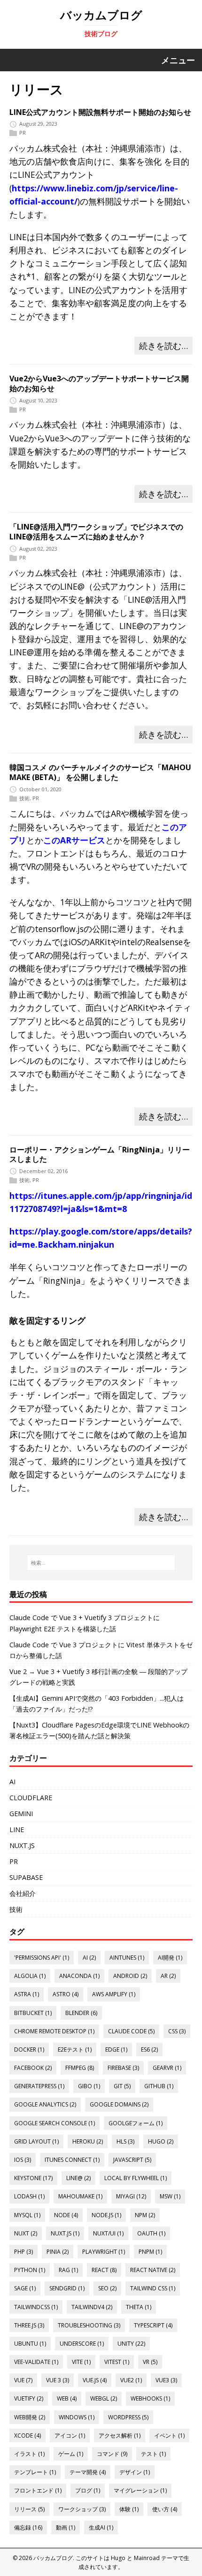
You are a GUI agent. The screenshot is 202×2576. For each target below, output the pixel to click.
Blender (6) (81, 2013)
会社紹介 (23, 1893)
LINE (17, 1830)
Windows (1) (77, 2417)
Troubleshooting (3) (89, 2325)
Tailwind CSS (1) (153, 2288)
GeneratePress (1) (39, 2086)
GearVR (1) (167, 2068)
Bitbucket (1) (33, 2013)
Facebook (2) (33, 2068)
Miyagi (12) (131, 2196)
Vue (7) (23, 2380)
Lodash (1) (29, 2196)
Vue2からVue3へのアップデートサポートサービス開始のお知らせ (99, 383)
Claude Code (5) (131, 2031)
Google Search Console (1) (54, 2123)
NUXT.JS (22, 1845)
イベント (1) (169, 2436)
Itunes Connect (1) (72, 2160)
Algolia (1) (30, 1976)
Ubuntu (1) (30, 2344)
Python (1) (30, 2270)
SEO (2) (107, 2288)
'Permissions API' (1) (42, 1958)
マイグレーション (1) (140, 2490)
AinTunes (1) (127, 1958)
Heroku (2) (88, 2141)
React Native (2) (153, 2270)
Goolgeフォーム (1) (136, 2123)
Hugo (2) (161, 2141)
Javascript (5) (132, 2160)
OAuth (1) (151, 2233)
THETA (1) (139, 2307)
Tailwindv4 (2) (92, 2307)
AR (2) (168, 1976)
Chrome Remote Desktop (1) (54, 2031)
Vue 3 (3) (58, 2380)
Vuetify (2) (29, 2398)
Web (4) (67, 2398)
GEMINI (21, 1814)
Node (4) (66, 2215)
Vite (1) (81, 2362)
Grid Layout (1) (36, 2141)
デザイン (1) (135, 2472)
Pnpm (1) (150, 2252)
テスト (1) (153, 2454)
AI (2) (89, 1958)
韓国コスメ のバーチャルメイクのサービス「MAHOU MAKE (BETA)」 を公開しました (100, 772)
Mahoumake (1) (80, 2196)
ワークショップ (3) (82, 2509)
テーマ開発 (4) (88, 2472)
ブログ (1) (88, 2490)
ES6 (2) (149, 2049)
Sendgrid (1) (67, 2288)
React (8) (104, 2270)
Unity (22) (131, 2344)
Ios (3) (23, 2160)
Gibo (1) (89, 2086)
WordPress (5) (128, 2417)
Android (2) (130, 1976)
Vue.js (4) (95, 2380)
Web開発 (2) (30, 2417)
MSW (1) (170, 2196)
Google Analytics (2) (45, 2104)
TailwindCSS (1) (36, 2307)
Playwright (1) (104, 2252)
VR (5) (150, 2362)
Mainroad (147, 2558)
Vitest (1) (117, 2362)
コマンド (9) (112, 2454)
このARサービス (74, 840)
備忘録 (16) (28, 2527)
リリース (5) (29, 2509)
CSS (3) (177, 2031)
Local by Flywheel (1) (136, 2178)
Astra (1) (27, 1994)
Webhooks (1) (150, 2398)
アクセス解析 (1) (120, 2436)
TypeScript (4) (153, 2325)
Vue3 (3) (166, 2380)
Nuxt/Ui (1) (108, 2233)
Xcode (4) (27, 2436)
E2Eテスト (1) (75, 2049)
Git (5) (122, 2086)
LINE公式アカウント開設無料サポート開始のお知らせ (100, 112)
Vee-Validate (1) (36, 2362)
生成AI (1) (101, 2527)
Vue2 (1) (131, 2380)
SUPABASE (26, 1877)
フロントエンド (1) (38, 2490)
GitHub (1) (159, 2086)
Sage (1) (25, 2288)
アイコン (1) (70, 2436)
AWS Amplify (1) (114, 1994)
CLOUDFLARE (31, 1798)
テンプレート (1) (35, 2472)
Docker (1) (29, 2049)
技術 (24, 798)
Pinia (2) (58, 2252)
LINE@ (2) (78, 2178)
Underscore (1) (82, 2344)
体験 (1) (129, 2509)
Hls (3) (125, 2141)
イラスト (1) (29, 2454)
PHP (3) (23, 2252)
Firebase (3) (123, 2068)
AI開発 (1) (170, 1958)
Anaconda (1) (79, 1976)
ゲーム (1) (71, 2454)
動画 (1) (66, 2527)
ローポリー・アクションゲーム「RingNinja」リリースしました (100, 1155)
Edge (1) (116, 2049)
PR (23, 133)
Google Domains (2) (119, 2104)
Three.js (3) (29, 2325)
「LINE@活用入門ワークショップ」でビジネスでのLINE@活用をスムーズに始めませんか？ (96, 532)
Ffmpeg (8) (80, 2068)
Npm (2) (145, 2215)
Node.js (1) (106, 2215)
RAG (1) (68, 2270)
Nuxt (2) (26, 2233)
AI (12, 1782)
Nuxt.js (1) (65, 2233)
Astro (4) (66, 1994)
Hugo (118, 2558)
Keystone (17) (33, 2178)
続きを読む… (163, 346)
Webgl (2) (104, 2398)
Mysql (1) (27, 2215)
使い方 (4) (165, 2509)
